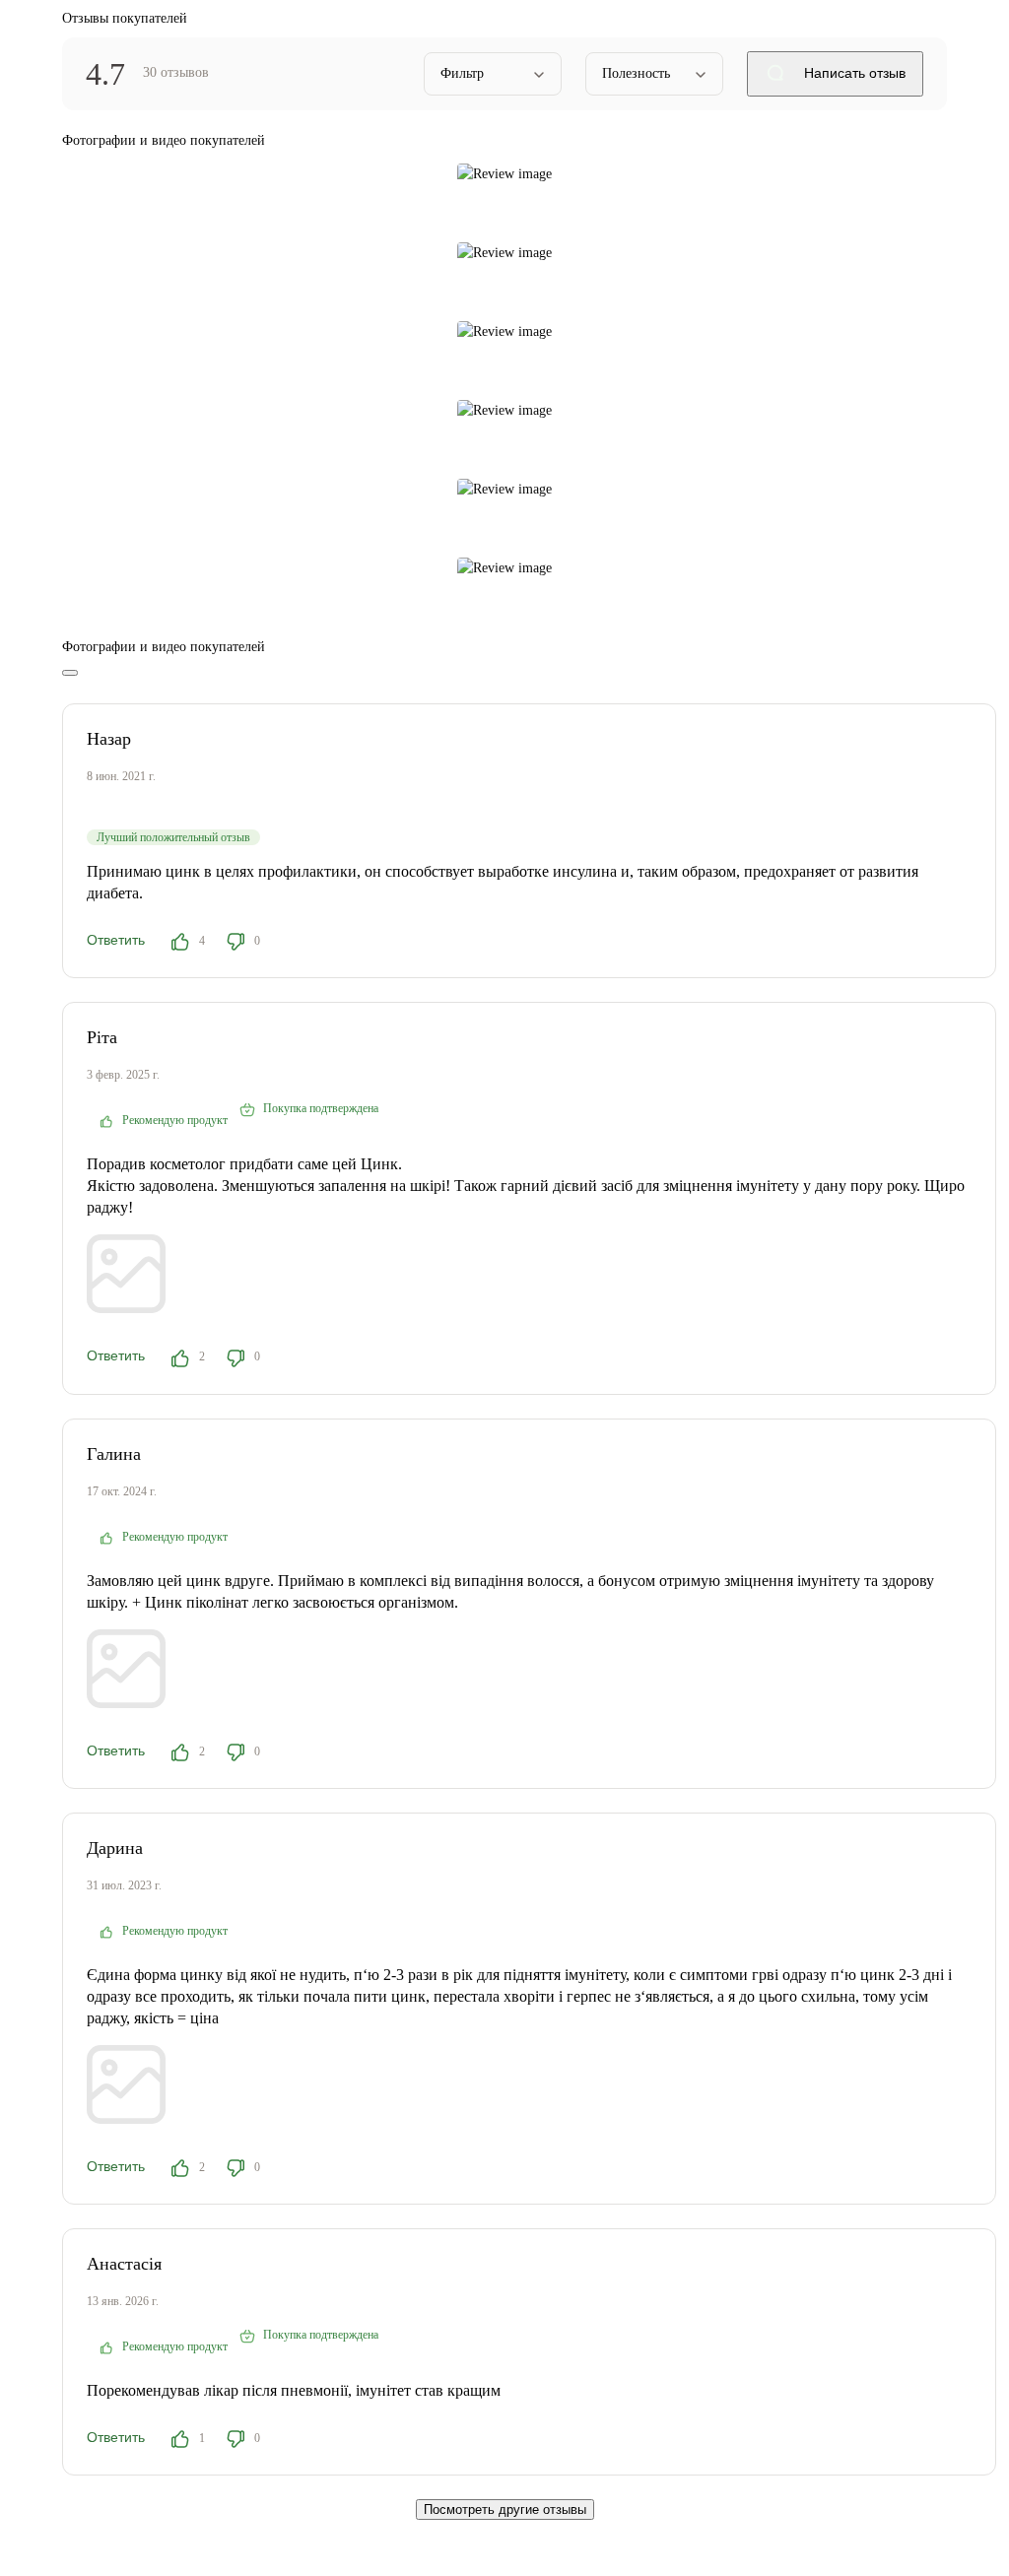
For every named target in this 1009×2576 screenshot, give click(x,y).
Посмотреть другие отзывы (505, 2510)
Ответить (116, 940)
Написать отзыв (853, 73)
